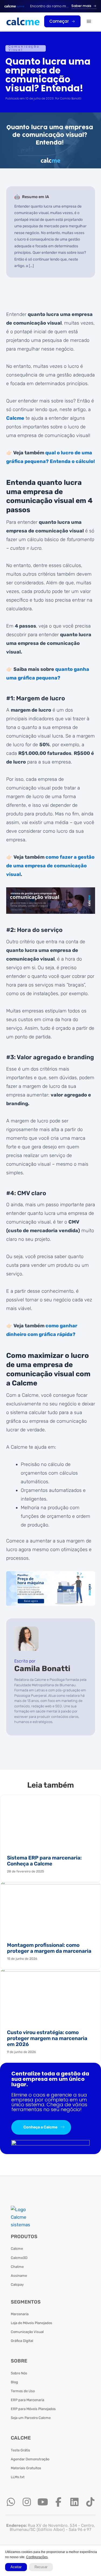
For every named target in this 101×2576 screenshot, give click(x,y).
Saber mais (81, 6)
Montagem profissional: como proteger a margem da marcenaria (49, 1948)
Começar (59, 21)
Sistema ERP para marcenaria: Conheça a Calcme (44, 1861)
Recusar (41, 2567)
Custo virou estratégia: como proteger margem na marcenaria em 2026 (47, 2038)
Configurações (37, 2557)
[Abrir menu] (89, 21)
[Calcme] (23, 21)
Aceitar (16, 2567)
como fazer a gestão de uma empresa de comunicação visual (50, 866)
